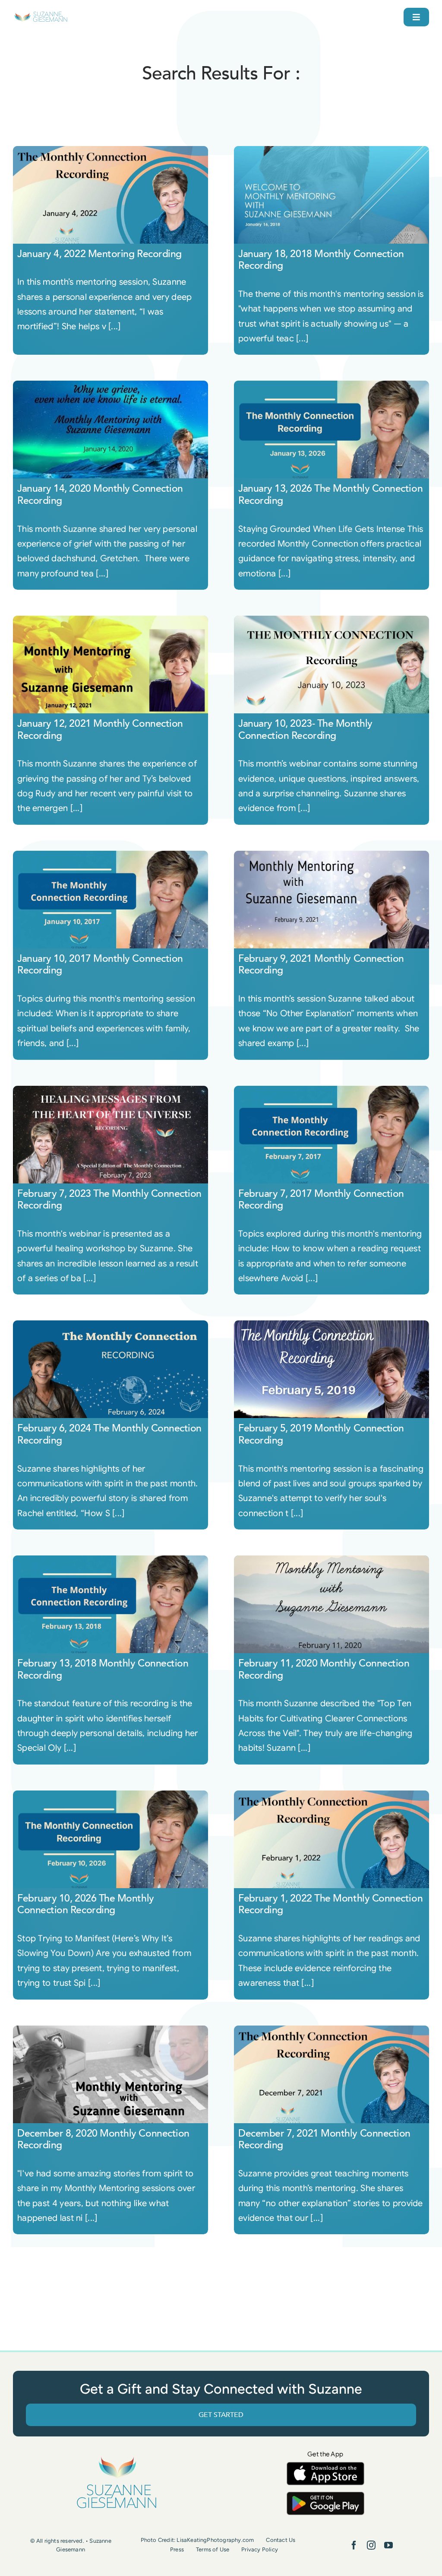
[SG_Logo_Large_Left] (41, 15)
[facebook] (354, 2545)
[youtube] (388, 2545)
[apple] (325, 2466)
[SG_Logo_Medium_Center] (117, 2457)
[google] (325, 2496)
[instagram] (371, 2545)
